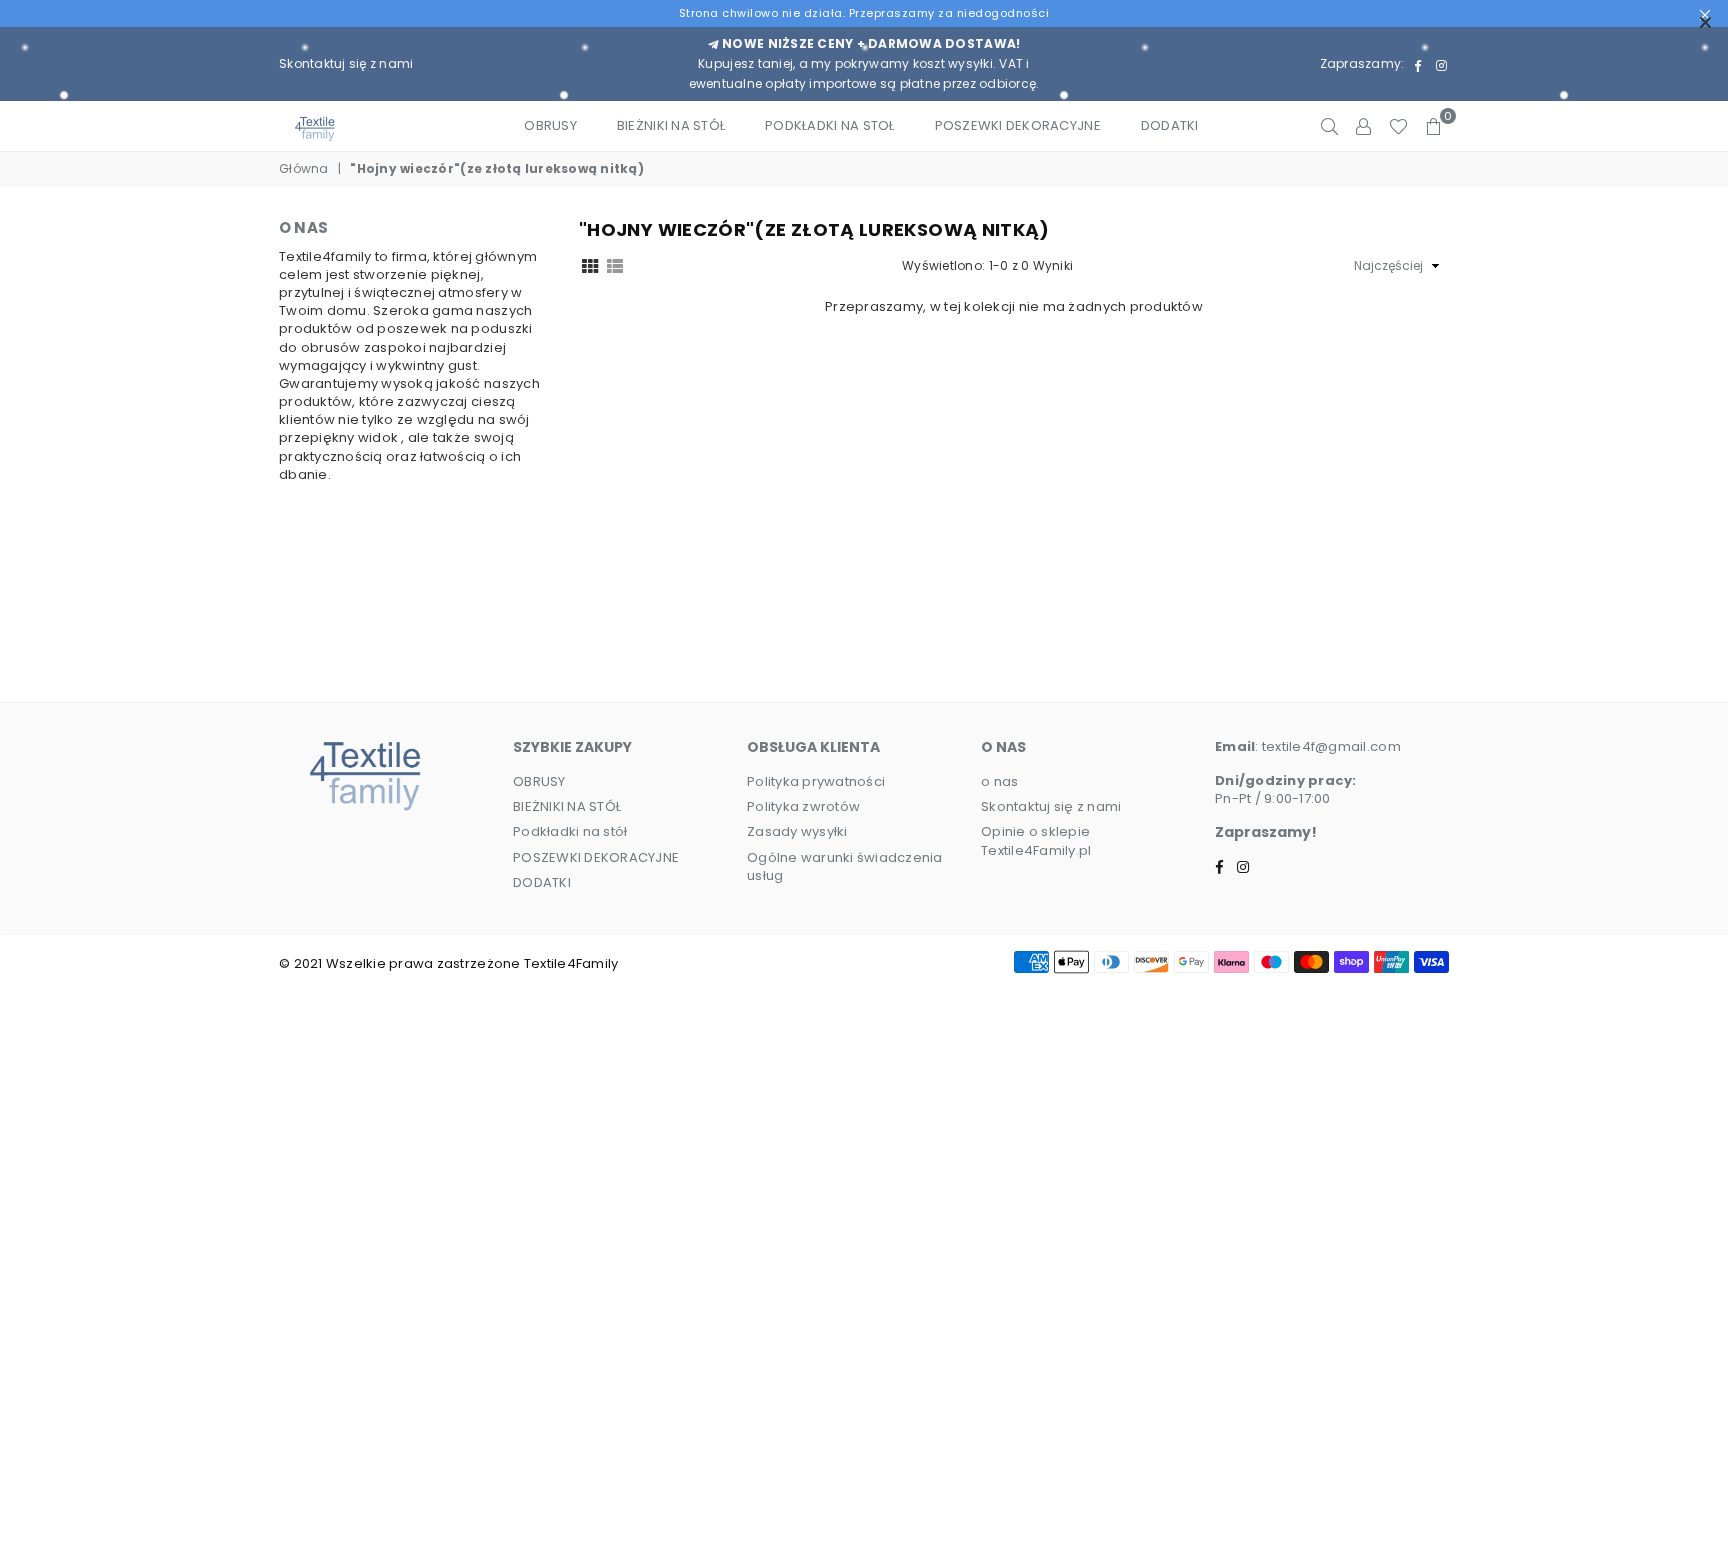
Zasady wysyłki (797, 831)
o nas (999, 781)
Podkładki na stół (570, 831)
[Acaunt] (1363, 126)
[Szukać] (1329, 126)
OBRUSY (550, 125)
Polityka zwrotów (803, 806)
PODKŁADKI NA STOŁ (829, 125)
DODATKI (1170, 125)
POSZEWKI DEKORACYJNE (1018, 125)
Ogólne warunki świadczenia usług (845, 866)
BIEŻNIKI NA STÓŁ (671, 125)
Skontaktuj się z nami (346, 63)
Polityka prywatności (816, 781)
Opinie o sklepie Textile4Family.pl (1036, 840)
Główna (304, 169)
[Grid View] (590, 265)
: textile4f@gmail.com (1327, 746)
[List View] (615, 265)
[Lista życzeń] (1398, 126)
